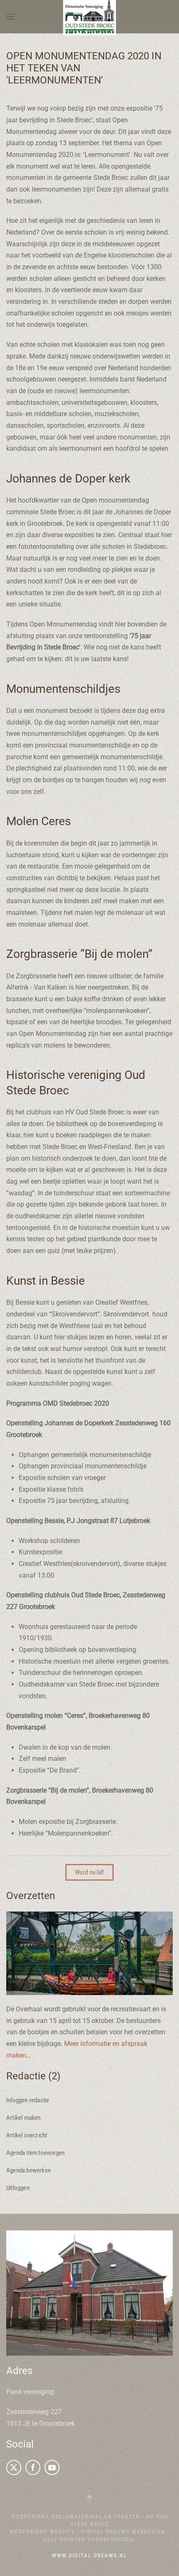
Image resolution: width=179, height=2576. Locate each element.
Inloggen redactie (28, 2100)
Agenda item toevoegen (35, 2153)
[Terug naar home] (90, 17)
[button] (10, 17)
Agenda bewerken (29, 2170)
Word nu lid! (89, 1872)
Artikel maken (24, 2118)
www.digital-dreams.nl (89, 2555)
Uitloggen (18, 2188)
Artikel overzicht (27, 2135)
